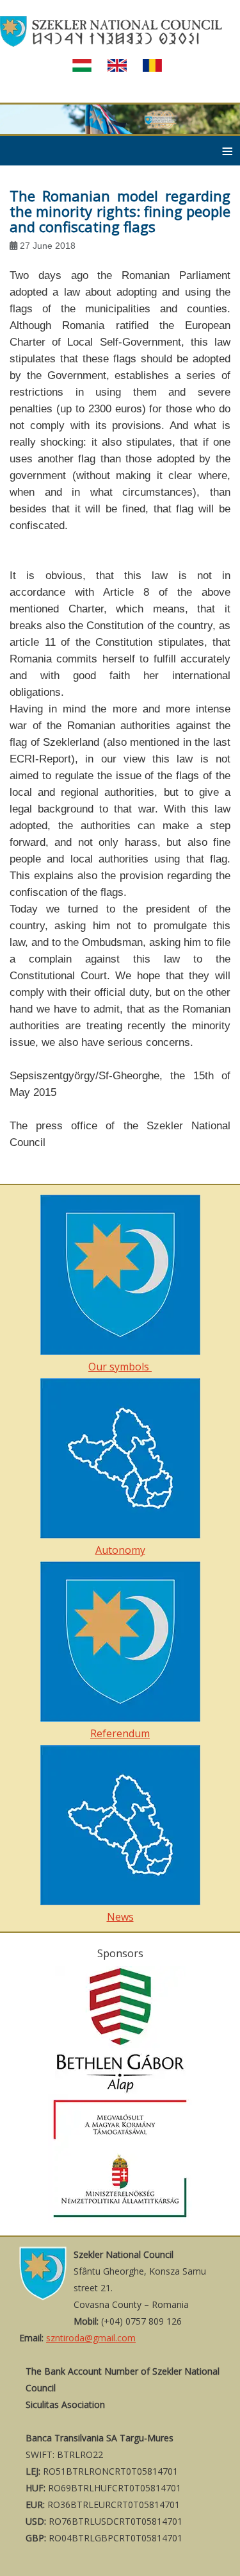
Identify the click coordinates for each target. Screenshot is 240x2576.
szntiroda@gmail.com (91, 2338)
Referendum (120, 1733)
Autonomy (120, 1550)
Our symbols (120, 1367)
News (120, 1917)
